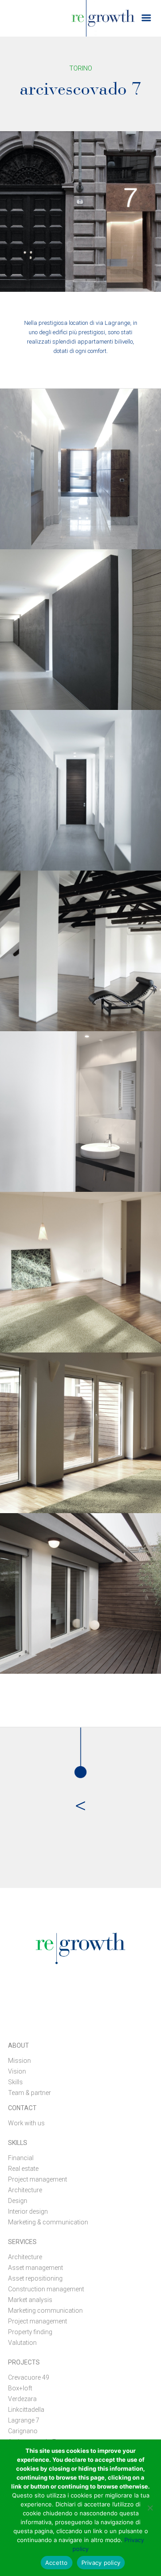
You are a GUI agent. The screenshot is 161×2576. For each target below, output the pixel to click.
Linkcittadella (26, 2410)
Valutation (22, 2343)
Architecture (25, 2190)
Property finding (30, 2332)
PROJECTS (24, 2362)
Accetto (57, 2563)
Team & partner (30, 2093)
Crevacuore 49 (29, 2377)
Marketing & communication (48, 2222)
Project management (38, 2179)
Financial (21, 2158)
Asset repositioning (35, 2278)
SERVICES (22, 2242)
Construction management (46, 2289)
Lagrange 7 (24, 2420)
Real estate (23, 2169)
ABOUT (19, 2045)
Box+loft (20, 2388)
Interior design (28, 2211)
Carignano (23, 2431)
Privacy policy (101, 2563)
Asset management (36, 2268)
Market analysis (30, 2300)
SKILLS (18, 2143)
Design (18, 2201)
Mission (19, 2061)
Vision (17, 2071)
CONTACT (22, 2108)
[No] (150, 2508)
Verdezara (22, 2399)
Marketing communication (45, 2311)
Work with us (26, 2123)
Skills (15, 2082)
